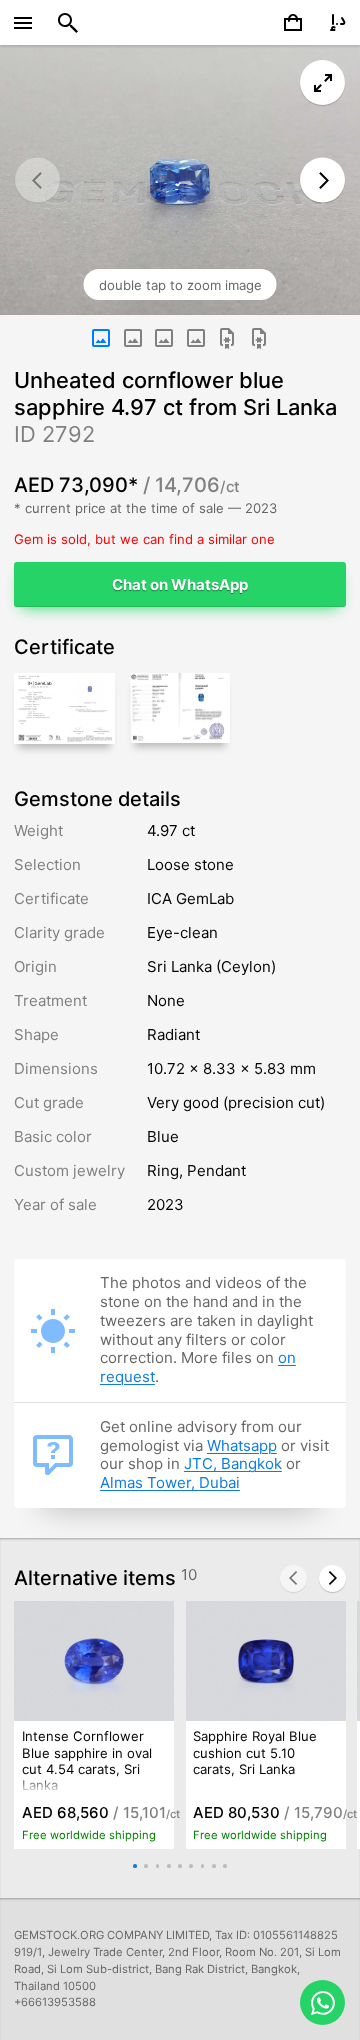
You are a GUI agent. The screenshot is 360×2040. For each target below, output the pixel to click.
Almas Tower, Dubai (170, 1482)
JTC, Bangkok (233, 1463)
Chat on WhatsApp (180, 584)
